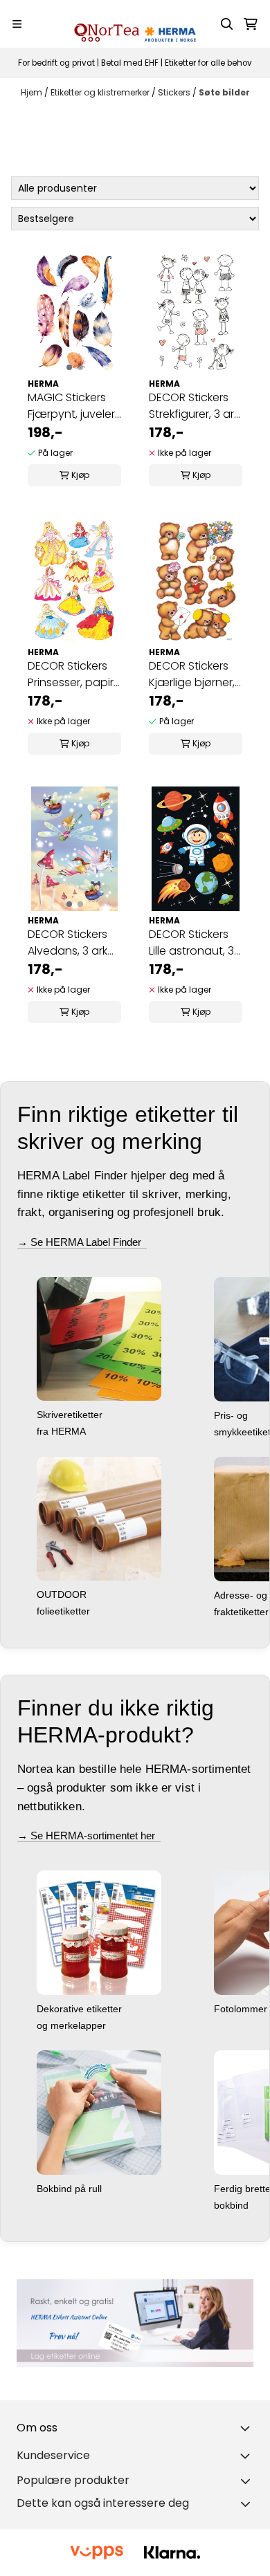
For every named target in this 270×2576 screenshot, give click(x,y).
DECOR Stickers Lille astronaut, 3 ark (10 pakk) (191, 943)
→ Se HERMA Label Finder (82, 1242)
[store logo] (135, 24)
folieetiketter (65, 1611)
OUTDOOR (63, 1594)
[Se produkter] (135, 2323)
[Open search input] (227, 24)
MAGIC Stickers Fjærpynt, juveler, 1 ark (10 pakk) (72, 406)
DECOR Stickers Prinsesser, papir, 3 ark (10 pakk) (72, 674)
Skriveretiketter (71, 1415)
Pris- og (232, 1415)
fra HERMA (63, 1431)
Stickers (175, 92)
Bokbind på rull (71, 2189)
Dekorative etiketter (81, 2009)
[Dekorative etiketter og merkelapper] (99, 1932)
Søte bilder (224, 92)
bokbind (233, 2205)
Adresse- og (242, 1595)
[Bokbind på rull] (99, 2112)
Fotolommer (242, 2009)
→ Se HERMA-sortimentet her (89, 1836)
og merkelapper (73, 2025)
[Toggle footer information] (248, 2428)
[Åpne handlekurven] (251, 24)
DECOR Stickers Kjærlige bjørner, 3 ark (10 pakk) (192, 674)
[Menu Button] (17, 24)
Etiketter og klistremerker (101, 92)
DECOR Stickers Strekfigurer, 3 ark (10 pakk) (194, 406)
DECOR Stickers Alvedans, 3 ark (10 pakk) (67, 943)
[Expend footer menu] (248, 2456)
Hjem (33, 92)
